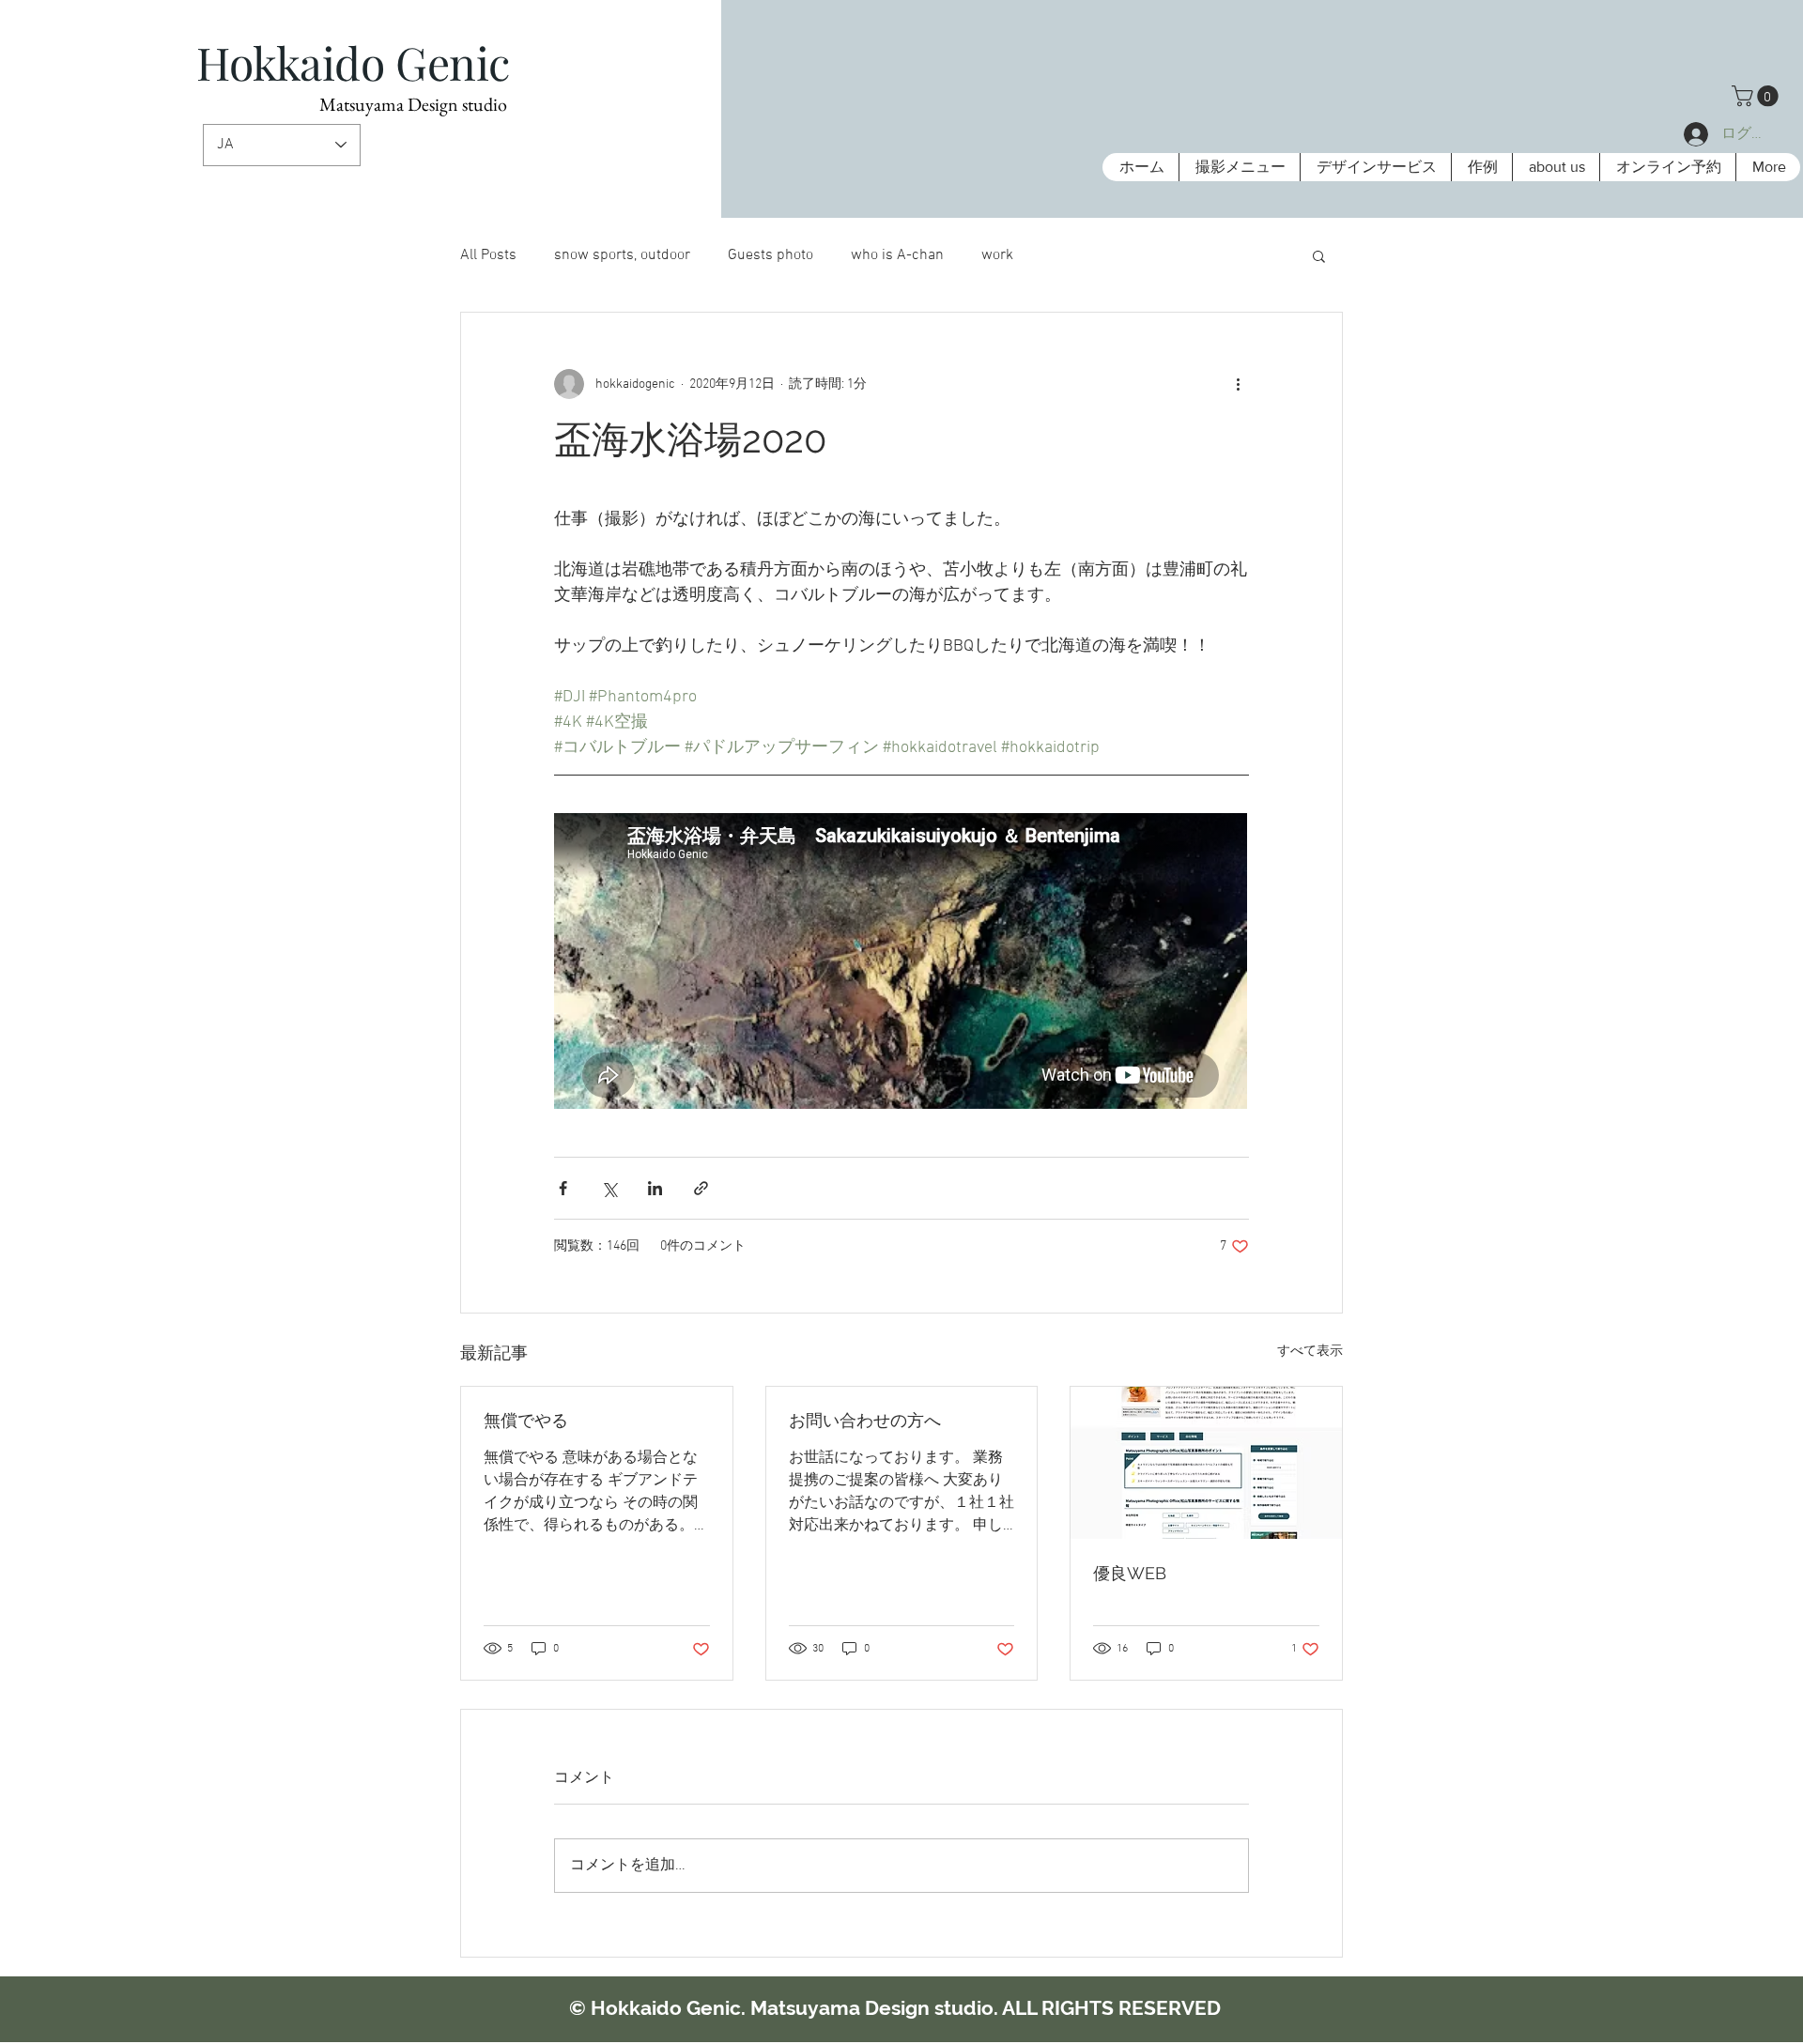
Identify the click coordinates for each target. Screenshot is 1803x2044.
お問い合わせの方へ (865, 1420)
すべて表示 (1310, 1352)
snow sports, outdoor (622, 255)
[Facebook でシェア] (563, 1188)
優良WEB (1130, 1573)
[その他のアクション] (1238, 384)
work (997, 255)
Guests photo (771, 255)
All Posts (488, 255)
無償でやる (526, 1420)
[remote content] (901, 963)
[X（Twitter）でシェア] (609, 1188)
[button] (1757, 96)
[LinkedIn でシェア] (655, 1188)
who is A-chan (897, 255)
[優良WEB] (1206, 1463)
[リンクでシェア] (701, 1188)
